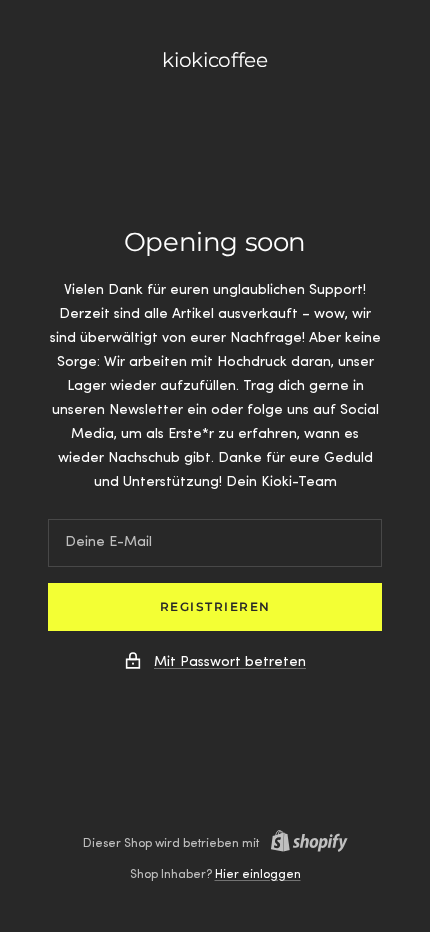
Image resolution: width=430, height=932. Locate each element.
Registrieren (215, 606)
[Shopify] (303, 844)
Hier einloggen (258, 875)
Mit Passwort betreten (230, 662)
